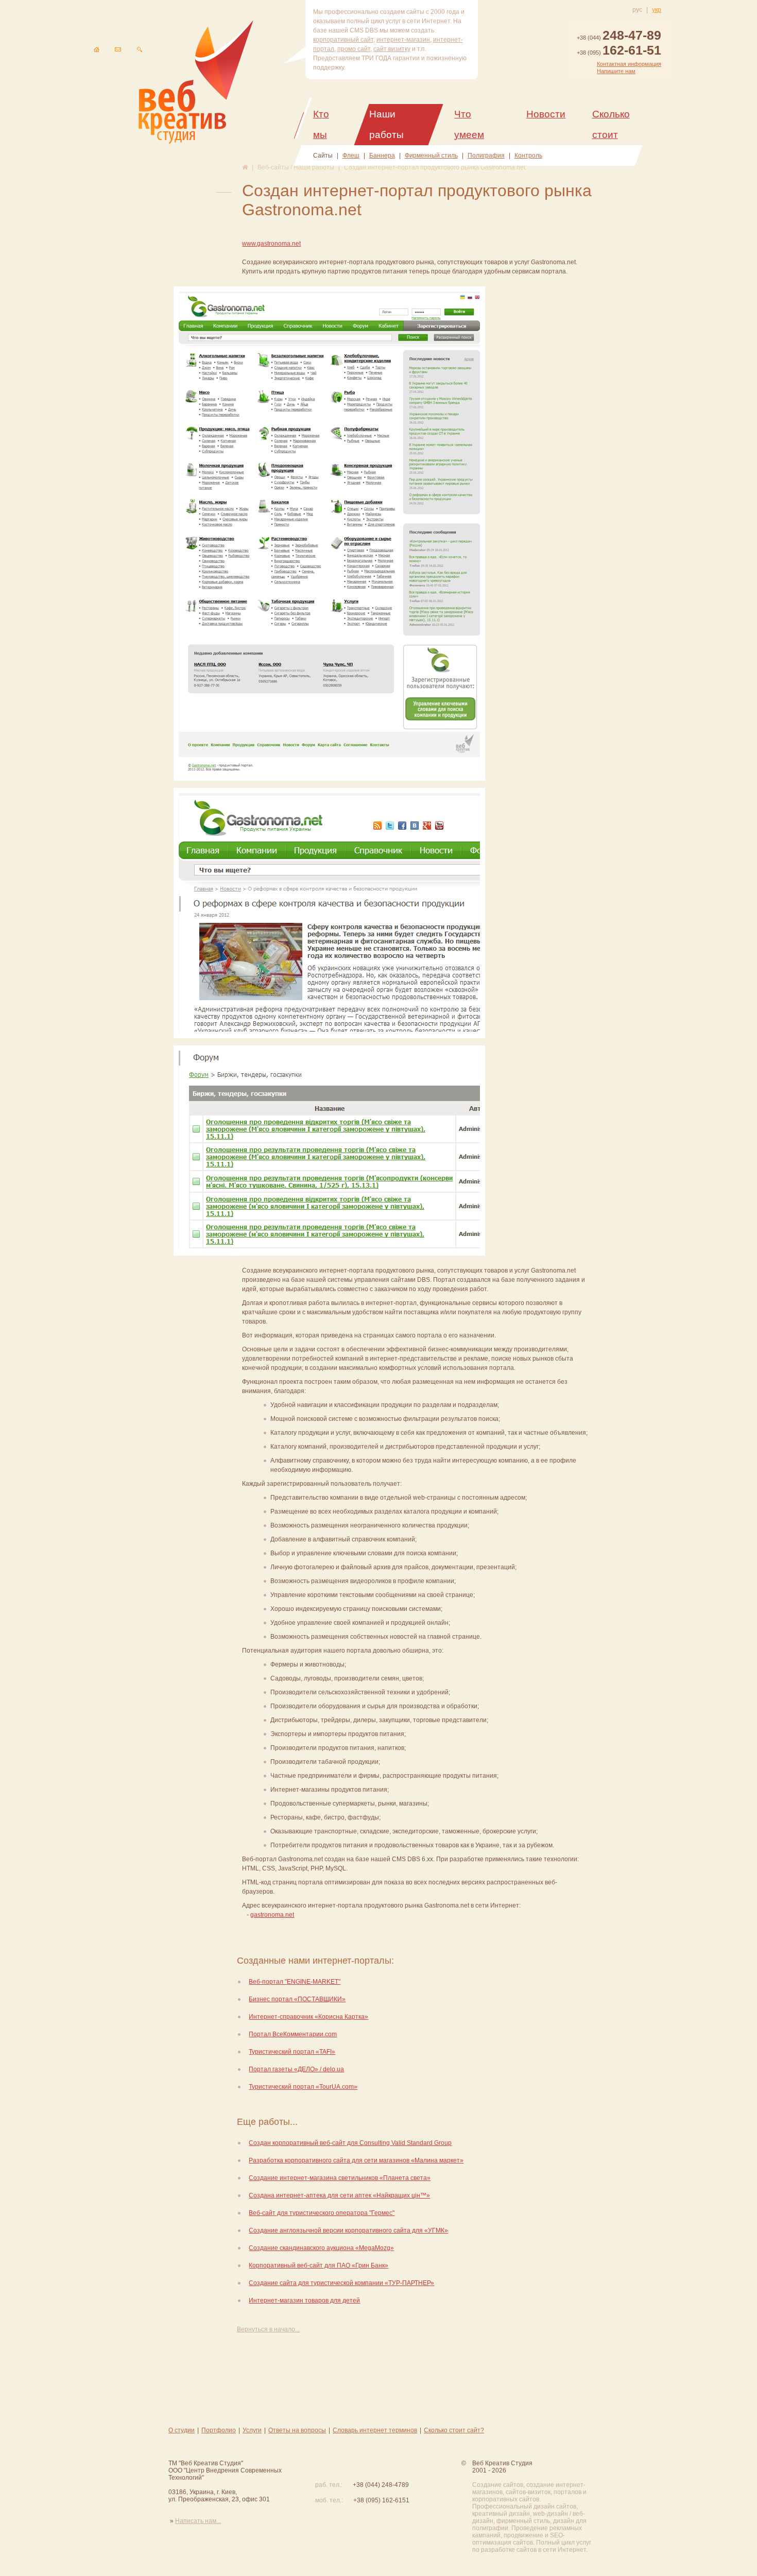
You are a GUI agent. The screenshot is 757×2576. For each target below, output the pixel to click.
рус (637, 10)
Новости (546, 114)
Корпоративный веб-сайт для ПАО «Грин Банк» (319, 2265)
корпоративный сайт (343, 40)
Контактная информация (629, 64)
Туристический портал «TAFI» (292, 2052)
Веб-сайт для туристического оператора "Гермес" (322, 2213)
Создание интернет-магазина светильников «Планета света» (340, 2178)
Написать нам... (198, 2521)
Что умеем (469, 124)
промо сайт (354, 49)
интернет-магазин (403, 40)
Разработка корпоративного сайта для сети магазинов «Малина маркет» (356, 2160)
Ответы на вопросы (297, 2430)
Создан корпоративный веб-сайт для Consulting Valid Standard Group (350, 2143)
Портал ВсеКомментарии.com (293, 2034)
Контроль (528, 156)
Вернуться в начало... (268, 2329)
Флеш (351, 156)
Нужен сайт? (698, 2513)
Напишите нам (616, 71)
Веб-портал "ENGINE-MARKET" (295, 1982)
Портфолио (219, 2430)
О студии (182, 2430)
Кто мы (321, 124)
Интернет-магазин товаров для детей (304, 2300)
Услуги (252, 2430)
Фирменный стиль (431, 156)
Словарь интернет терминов (375, 2430)
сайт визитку (392, 49)
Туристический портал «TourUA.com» (303, 2087)
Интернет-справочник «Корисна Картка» (308, 2017)
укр (657, 10)
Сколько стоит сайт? (454, 2430)
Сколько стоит (611, 124)
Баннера (382, 156)
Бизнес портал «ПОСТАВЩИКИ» (297, 1999)
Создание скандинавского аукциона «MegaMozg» (321, 2248)
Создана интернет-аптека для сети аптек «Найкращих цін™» (339, 2195)
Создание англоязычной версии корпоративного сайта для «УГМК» (348, 2230)
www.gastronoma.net (271, 244)
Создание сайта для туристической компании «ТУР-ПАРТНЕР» (341, 2283)
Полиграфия (486, 156)
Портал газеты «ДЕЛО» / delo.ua (296, 2069)
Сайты (323, 156)
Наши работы (386, 124)
